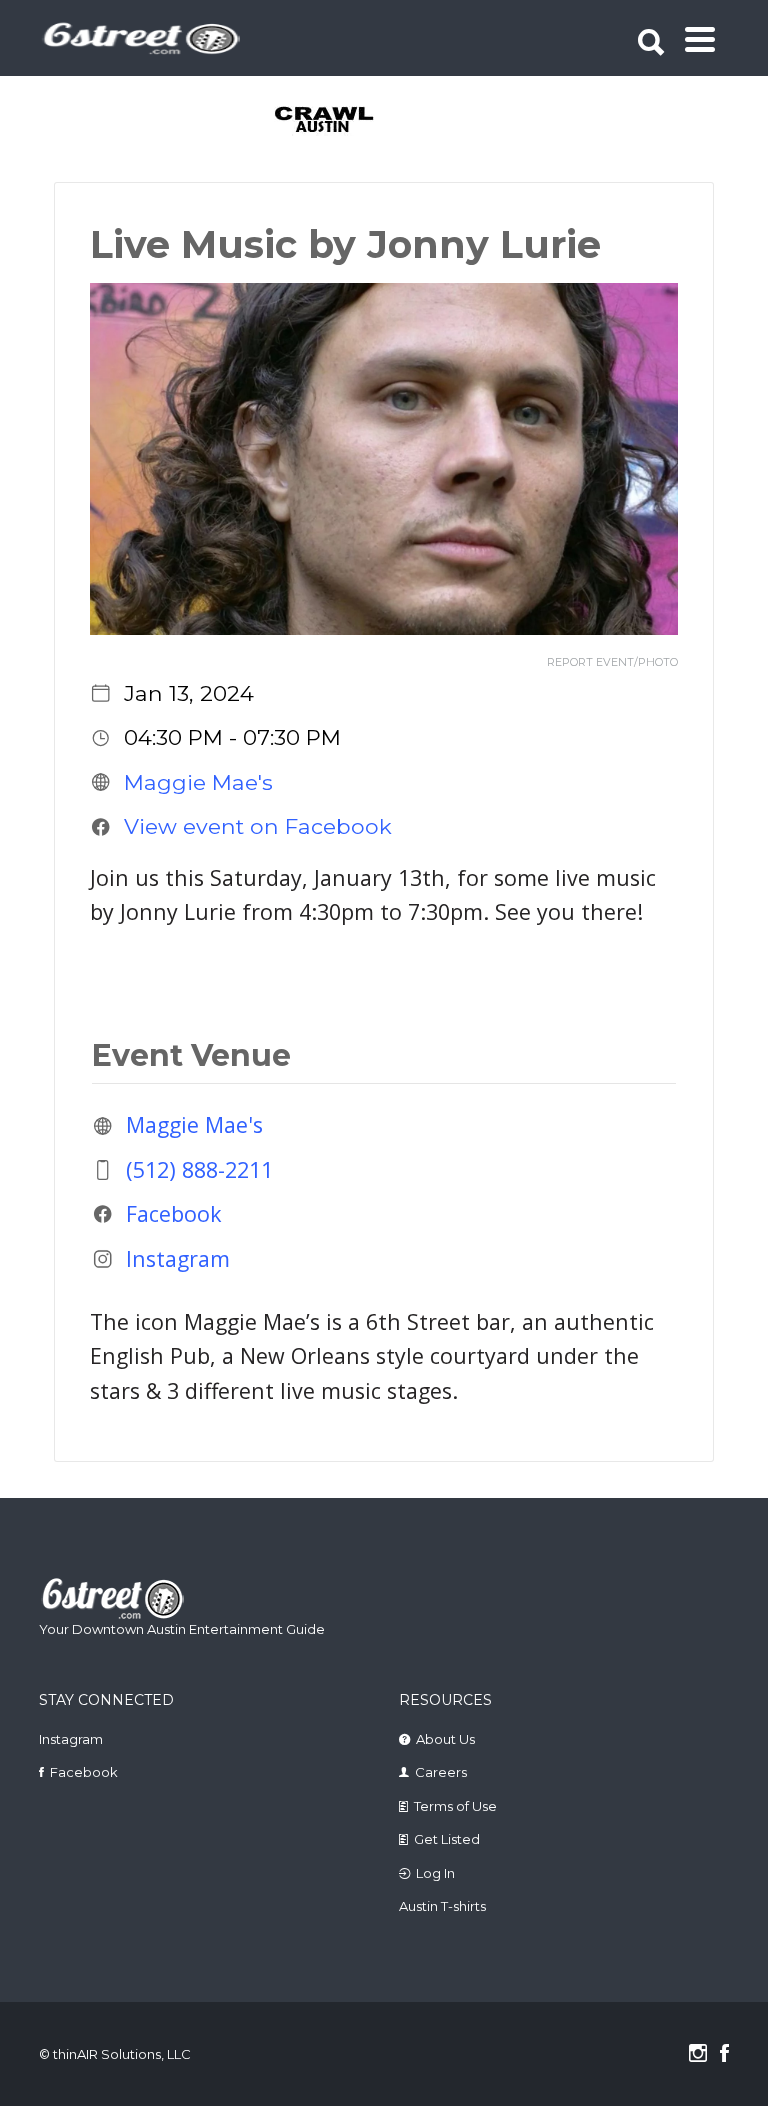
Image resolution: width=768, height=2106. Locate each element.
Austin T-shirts (442, 1906)
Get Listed (447, 1839)
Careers (441, 1772)
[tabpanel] (350, 121)
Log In (435, 1873)
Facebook (174, 1213)
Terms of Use (455, 1806)
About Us (445, 1739)
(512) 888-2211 (199, 1169)
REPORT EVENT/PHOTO (612, 662)
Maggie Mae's (198, 782)
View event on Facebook (258, 826)
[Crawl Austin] (350, 121)
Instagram (178, 1258)
